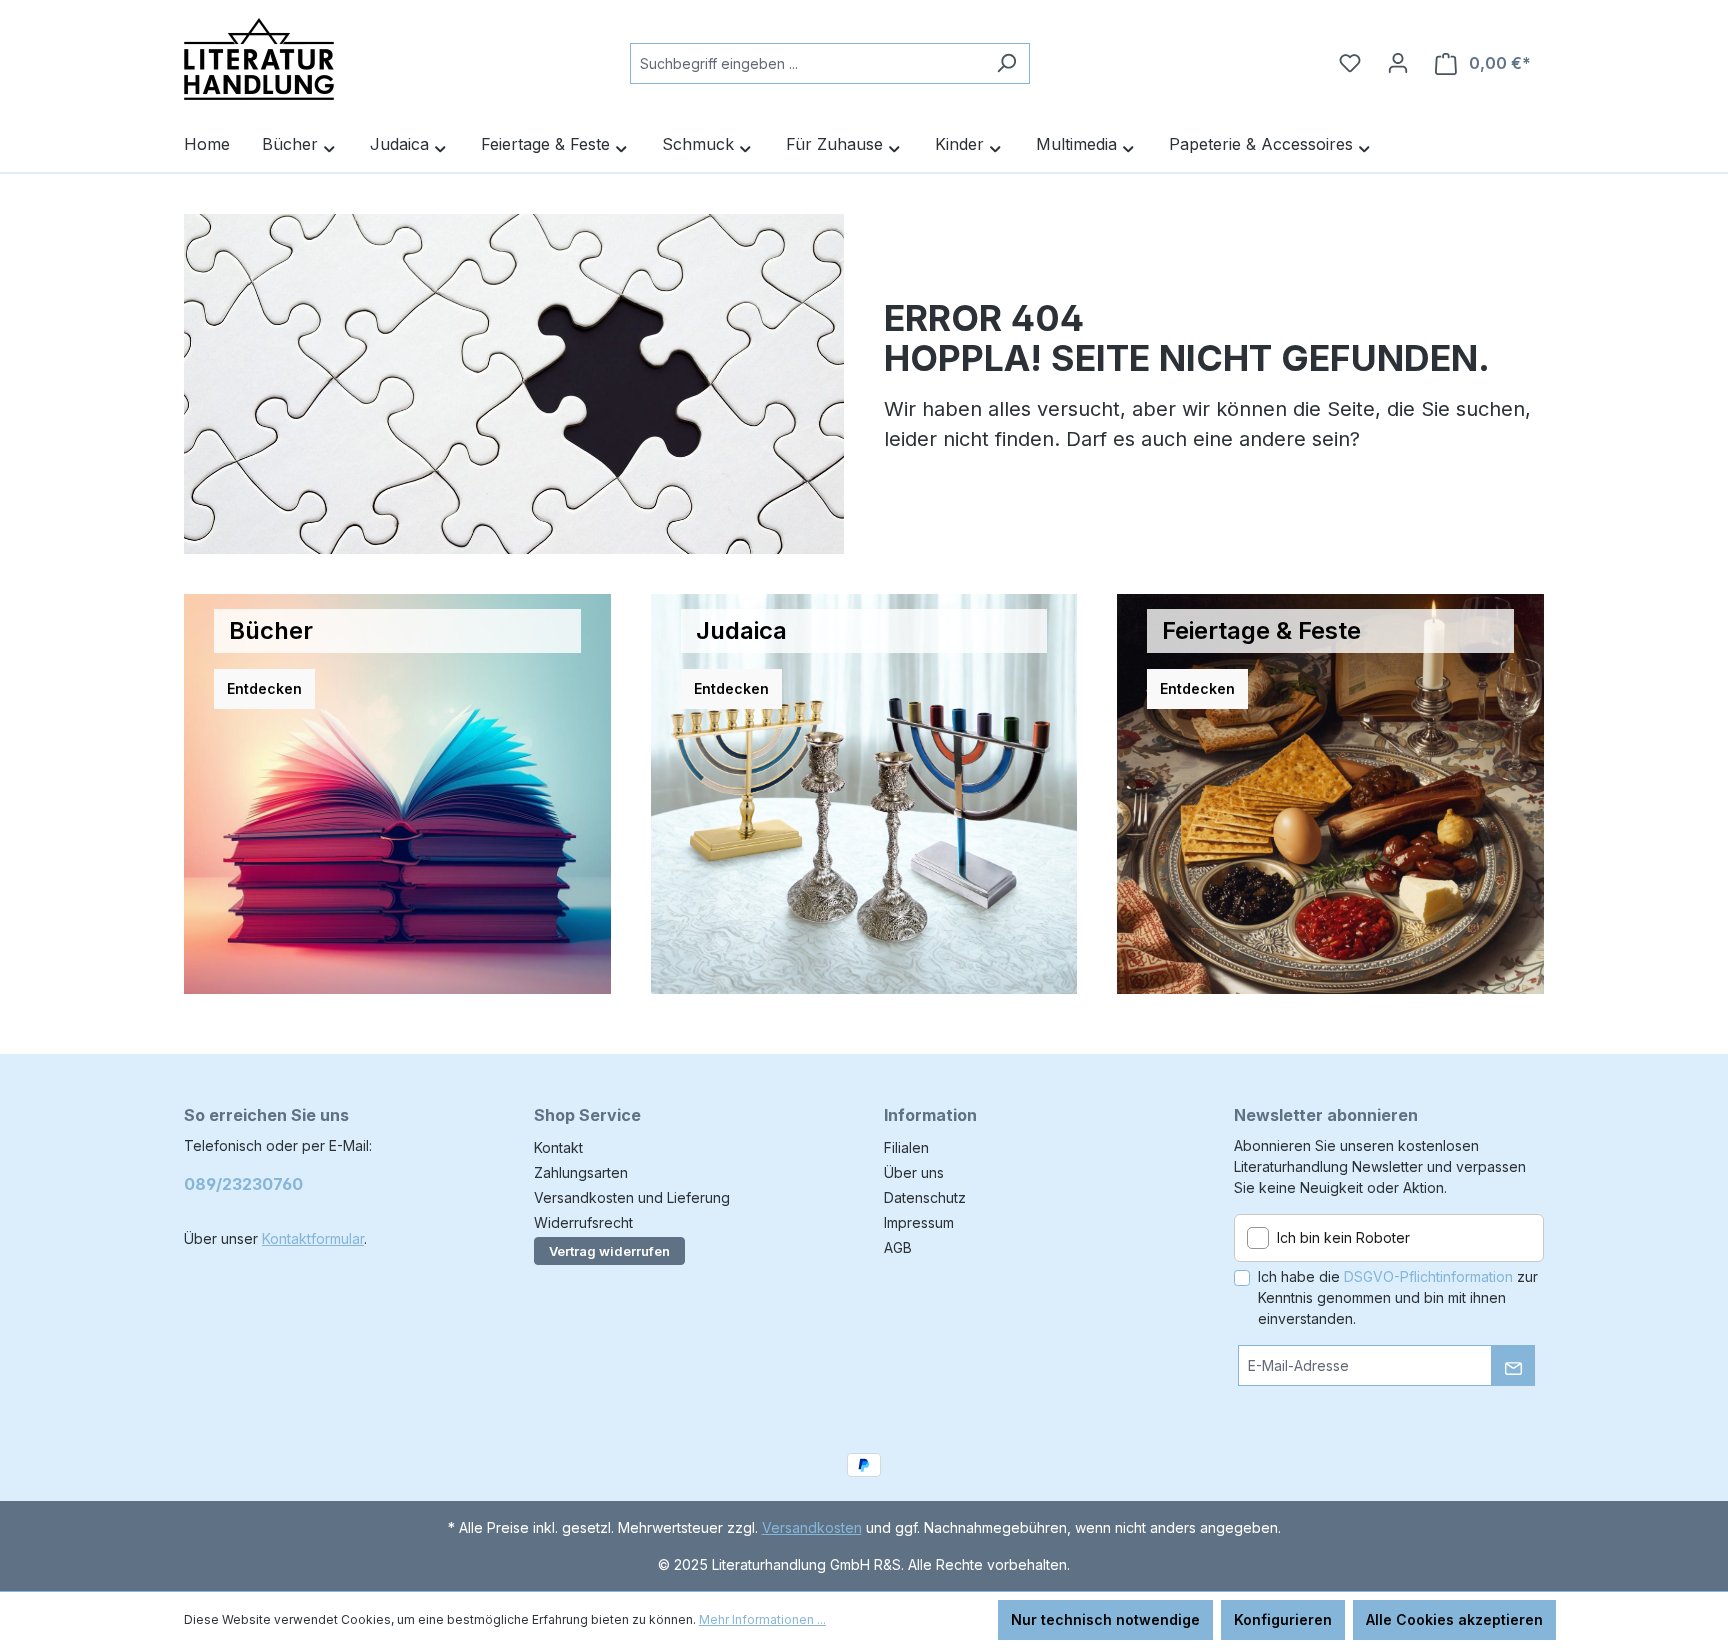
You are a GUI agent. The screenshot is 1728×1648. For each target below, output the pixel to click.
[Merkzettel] (1350, 63)
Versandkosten (812, 1527)
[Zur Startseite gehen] (259, 59)
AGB (898, 1247)
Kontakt (558, 1147)
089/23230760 (243, 1184)
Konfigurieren (1283, 1619)
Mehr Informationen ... (762, 1619)
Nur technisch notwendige (1105, 1619)
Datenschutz (925, 1197)
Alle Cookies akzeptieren (1454, 1619)
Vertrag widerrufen (609, 1251)
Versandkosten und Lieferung (632, 1197)
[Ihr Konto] (1398, 63)
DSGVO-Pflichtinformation (1428, 1276)
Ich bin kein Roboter (1343, 1237)
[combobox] (807, 63)
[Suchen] (1006, 63)
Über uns (914, 1172)
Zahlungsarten (581, 1172)
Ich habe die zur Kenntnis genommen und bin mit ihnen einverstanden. (1398, 1297)
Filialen (906, 1147)
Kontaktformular (313, 1238)
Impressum (919, 1222)
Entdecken (264, 688)
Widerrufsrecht (583, 1222)
